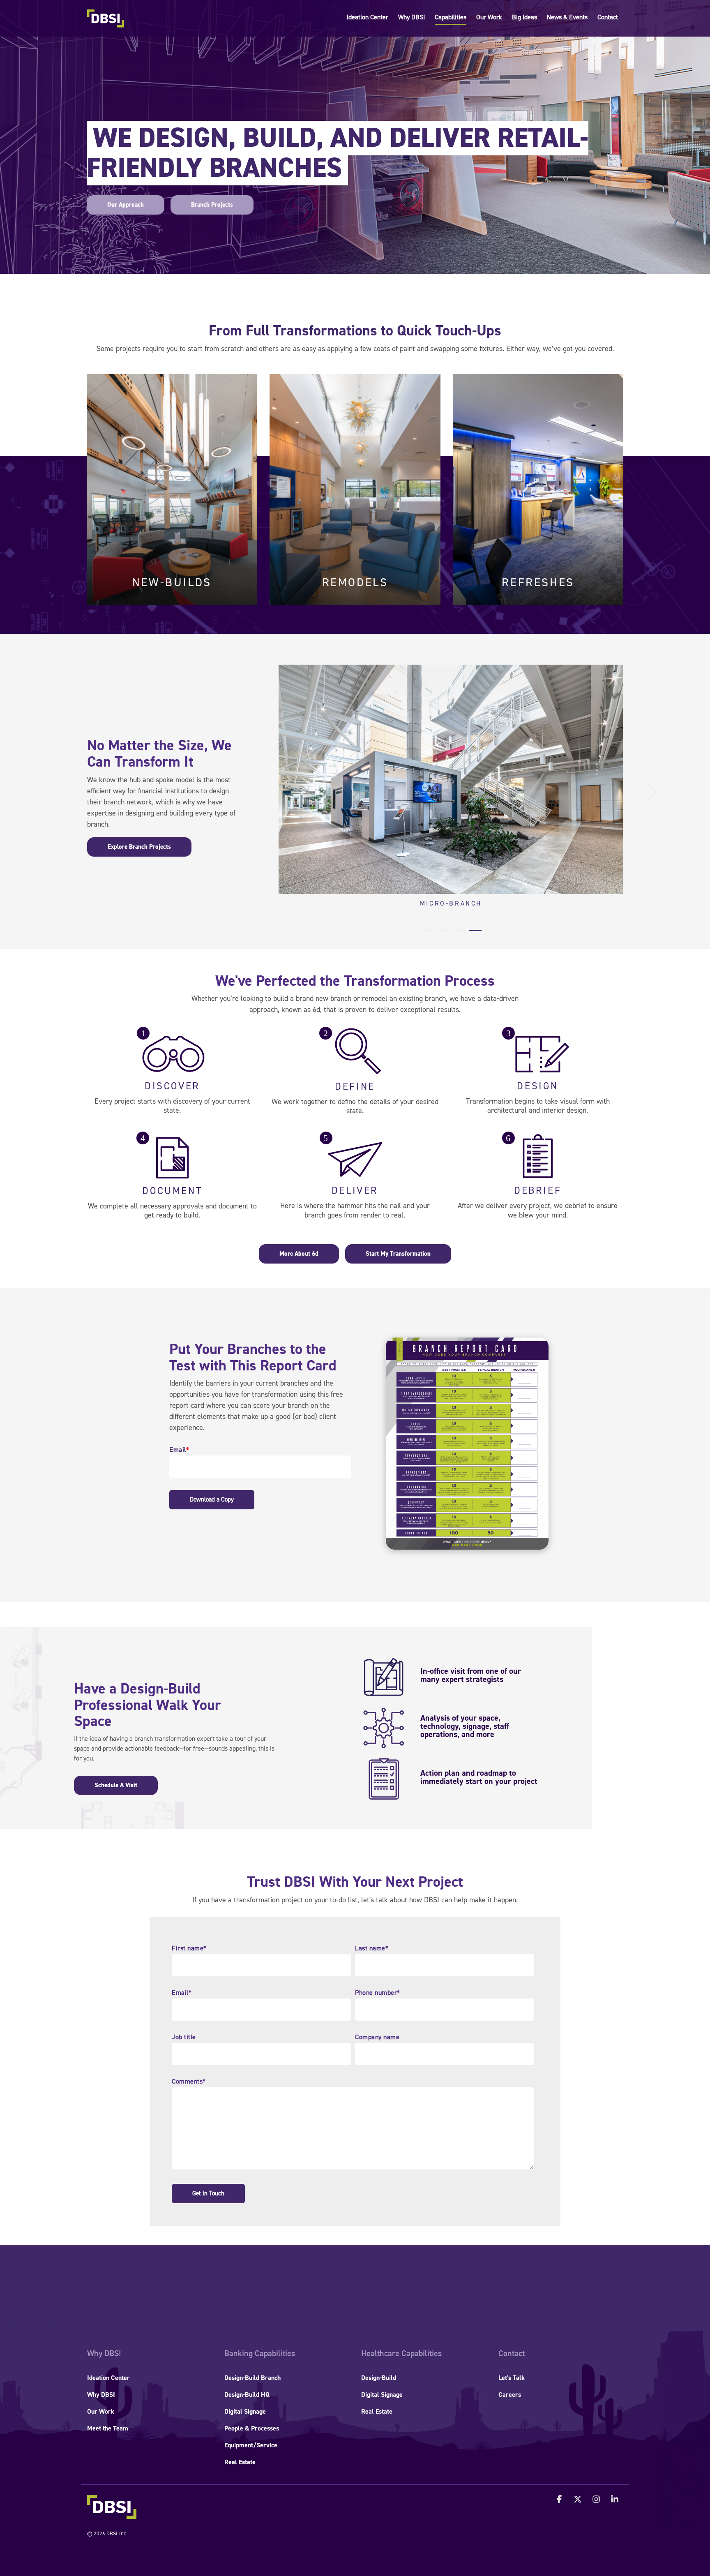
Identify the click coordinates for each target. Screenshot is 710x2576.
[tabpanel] (451, 788)
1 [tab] (424, 934)
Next (647, 792)
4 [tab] (473, 934)
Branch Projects (212, 205)
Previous (255, 792)
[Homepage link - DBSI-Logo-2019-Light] (112, 2514)
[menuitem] (104, 2354)
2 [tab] (440, 934)
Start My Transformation (398, 1254)
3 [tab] (457, 934)
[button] (560, 2500)
